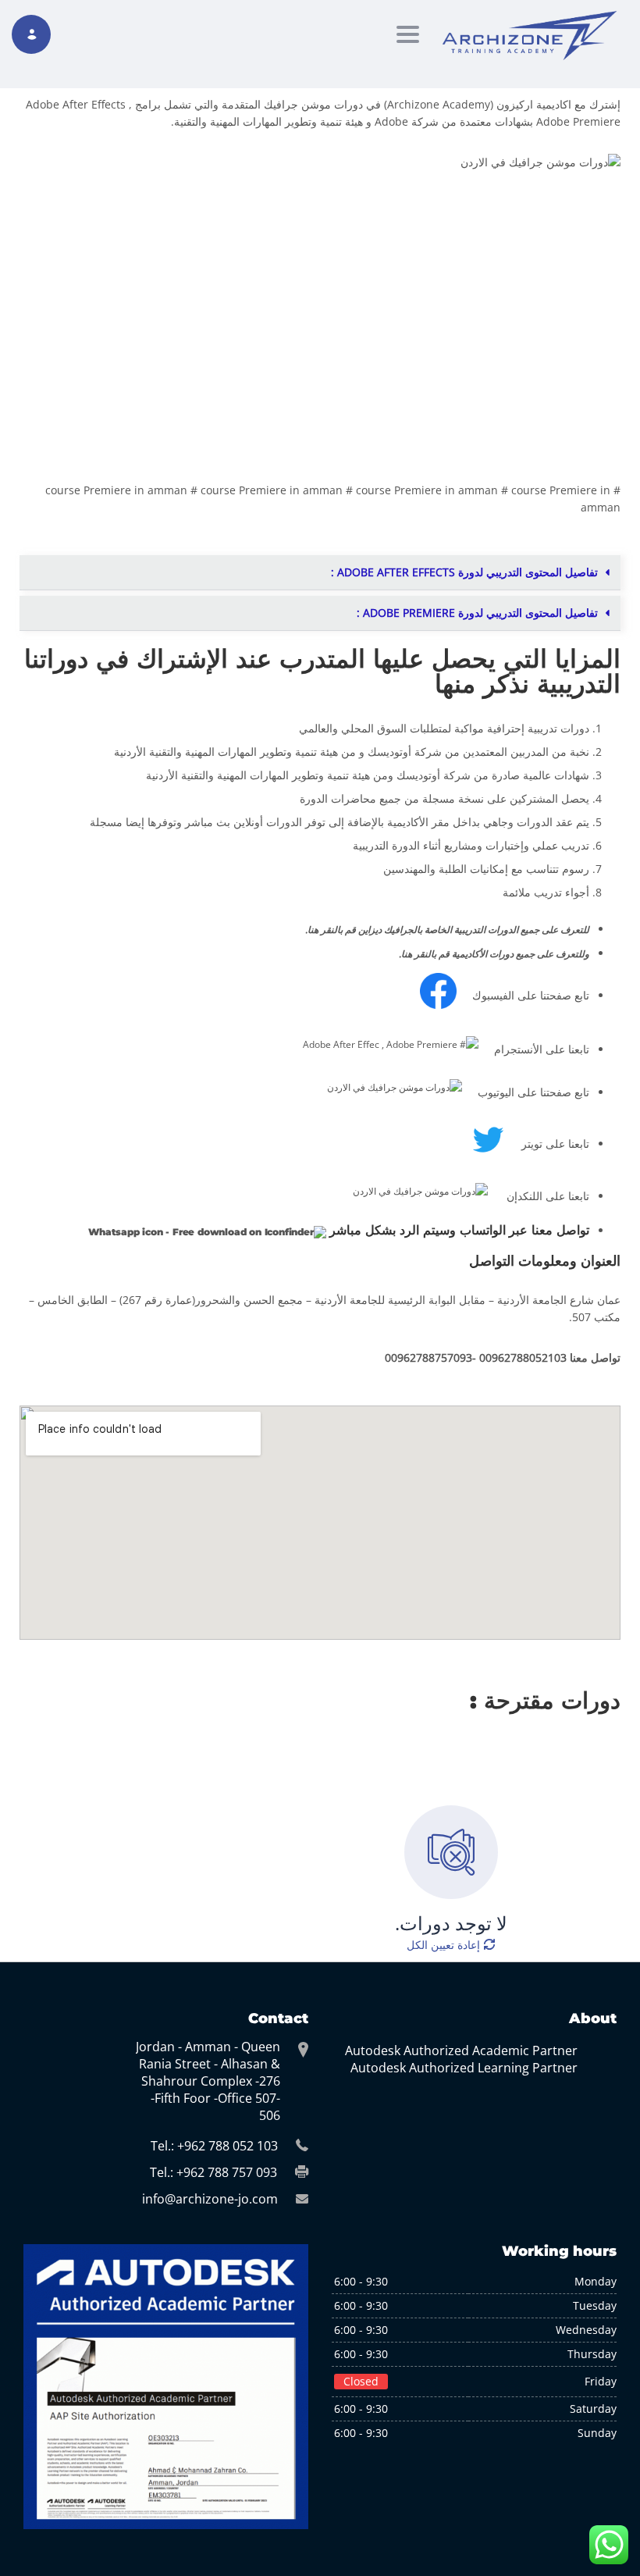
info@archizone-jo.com (210, 2199)
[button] (320, 573)
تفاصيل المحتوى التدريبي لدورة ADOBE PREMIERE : (477, 613)
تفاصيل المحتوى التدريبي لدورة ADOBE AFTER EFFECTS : (464, 572)
